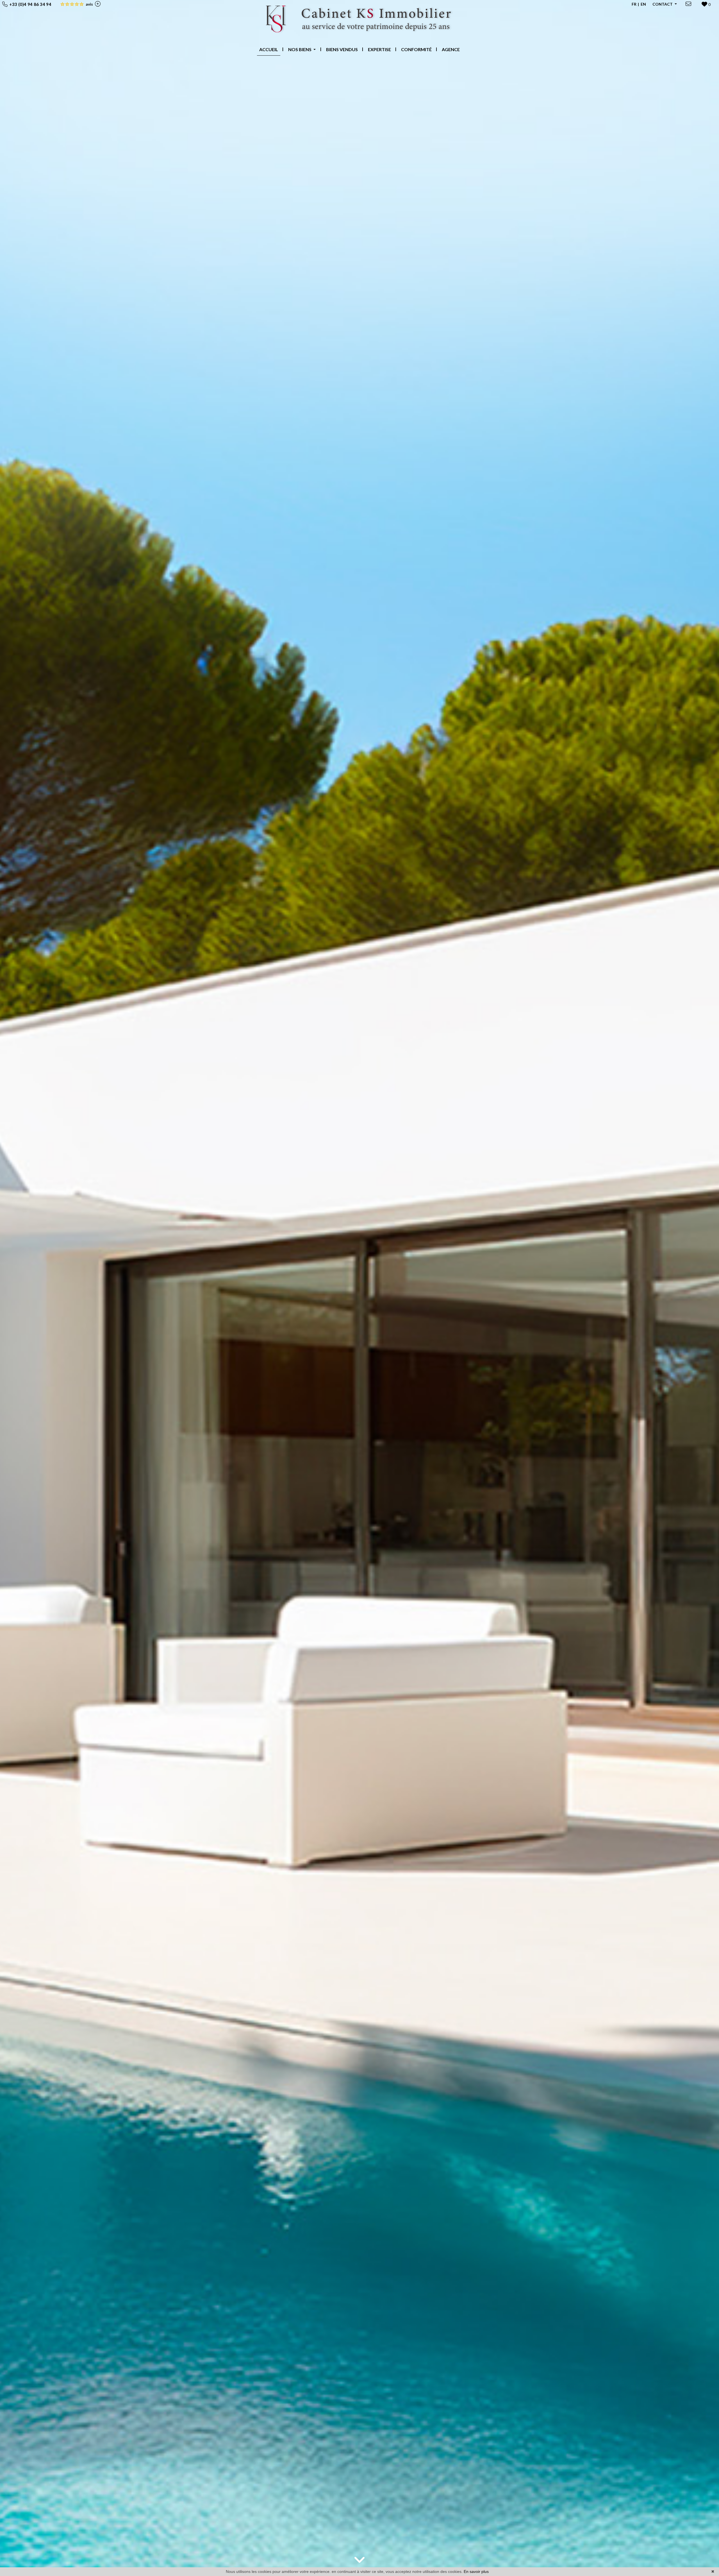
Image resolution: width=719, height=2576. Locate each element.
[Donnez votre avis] (97, 4)
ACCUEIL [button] (269, 49)
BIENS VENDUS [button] (342, 49)
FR (634, 4)
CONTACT (663, 4)
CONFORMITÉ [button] (416, 49)
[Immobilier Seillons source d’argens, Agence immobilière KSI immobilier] (360, 21)
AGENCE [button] (451, 49)
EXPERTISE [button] (379, 49)
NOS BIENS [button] (300, 49)
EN (643, 4)
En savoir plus (476, 2572)
